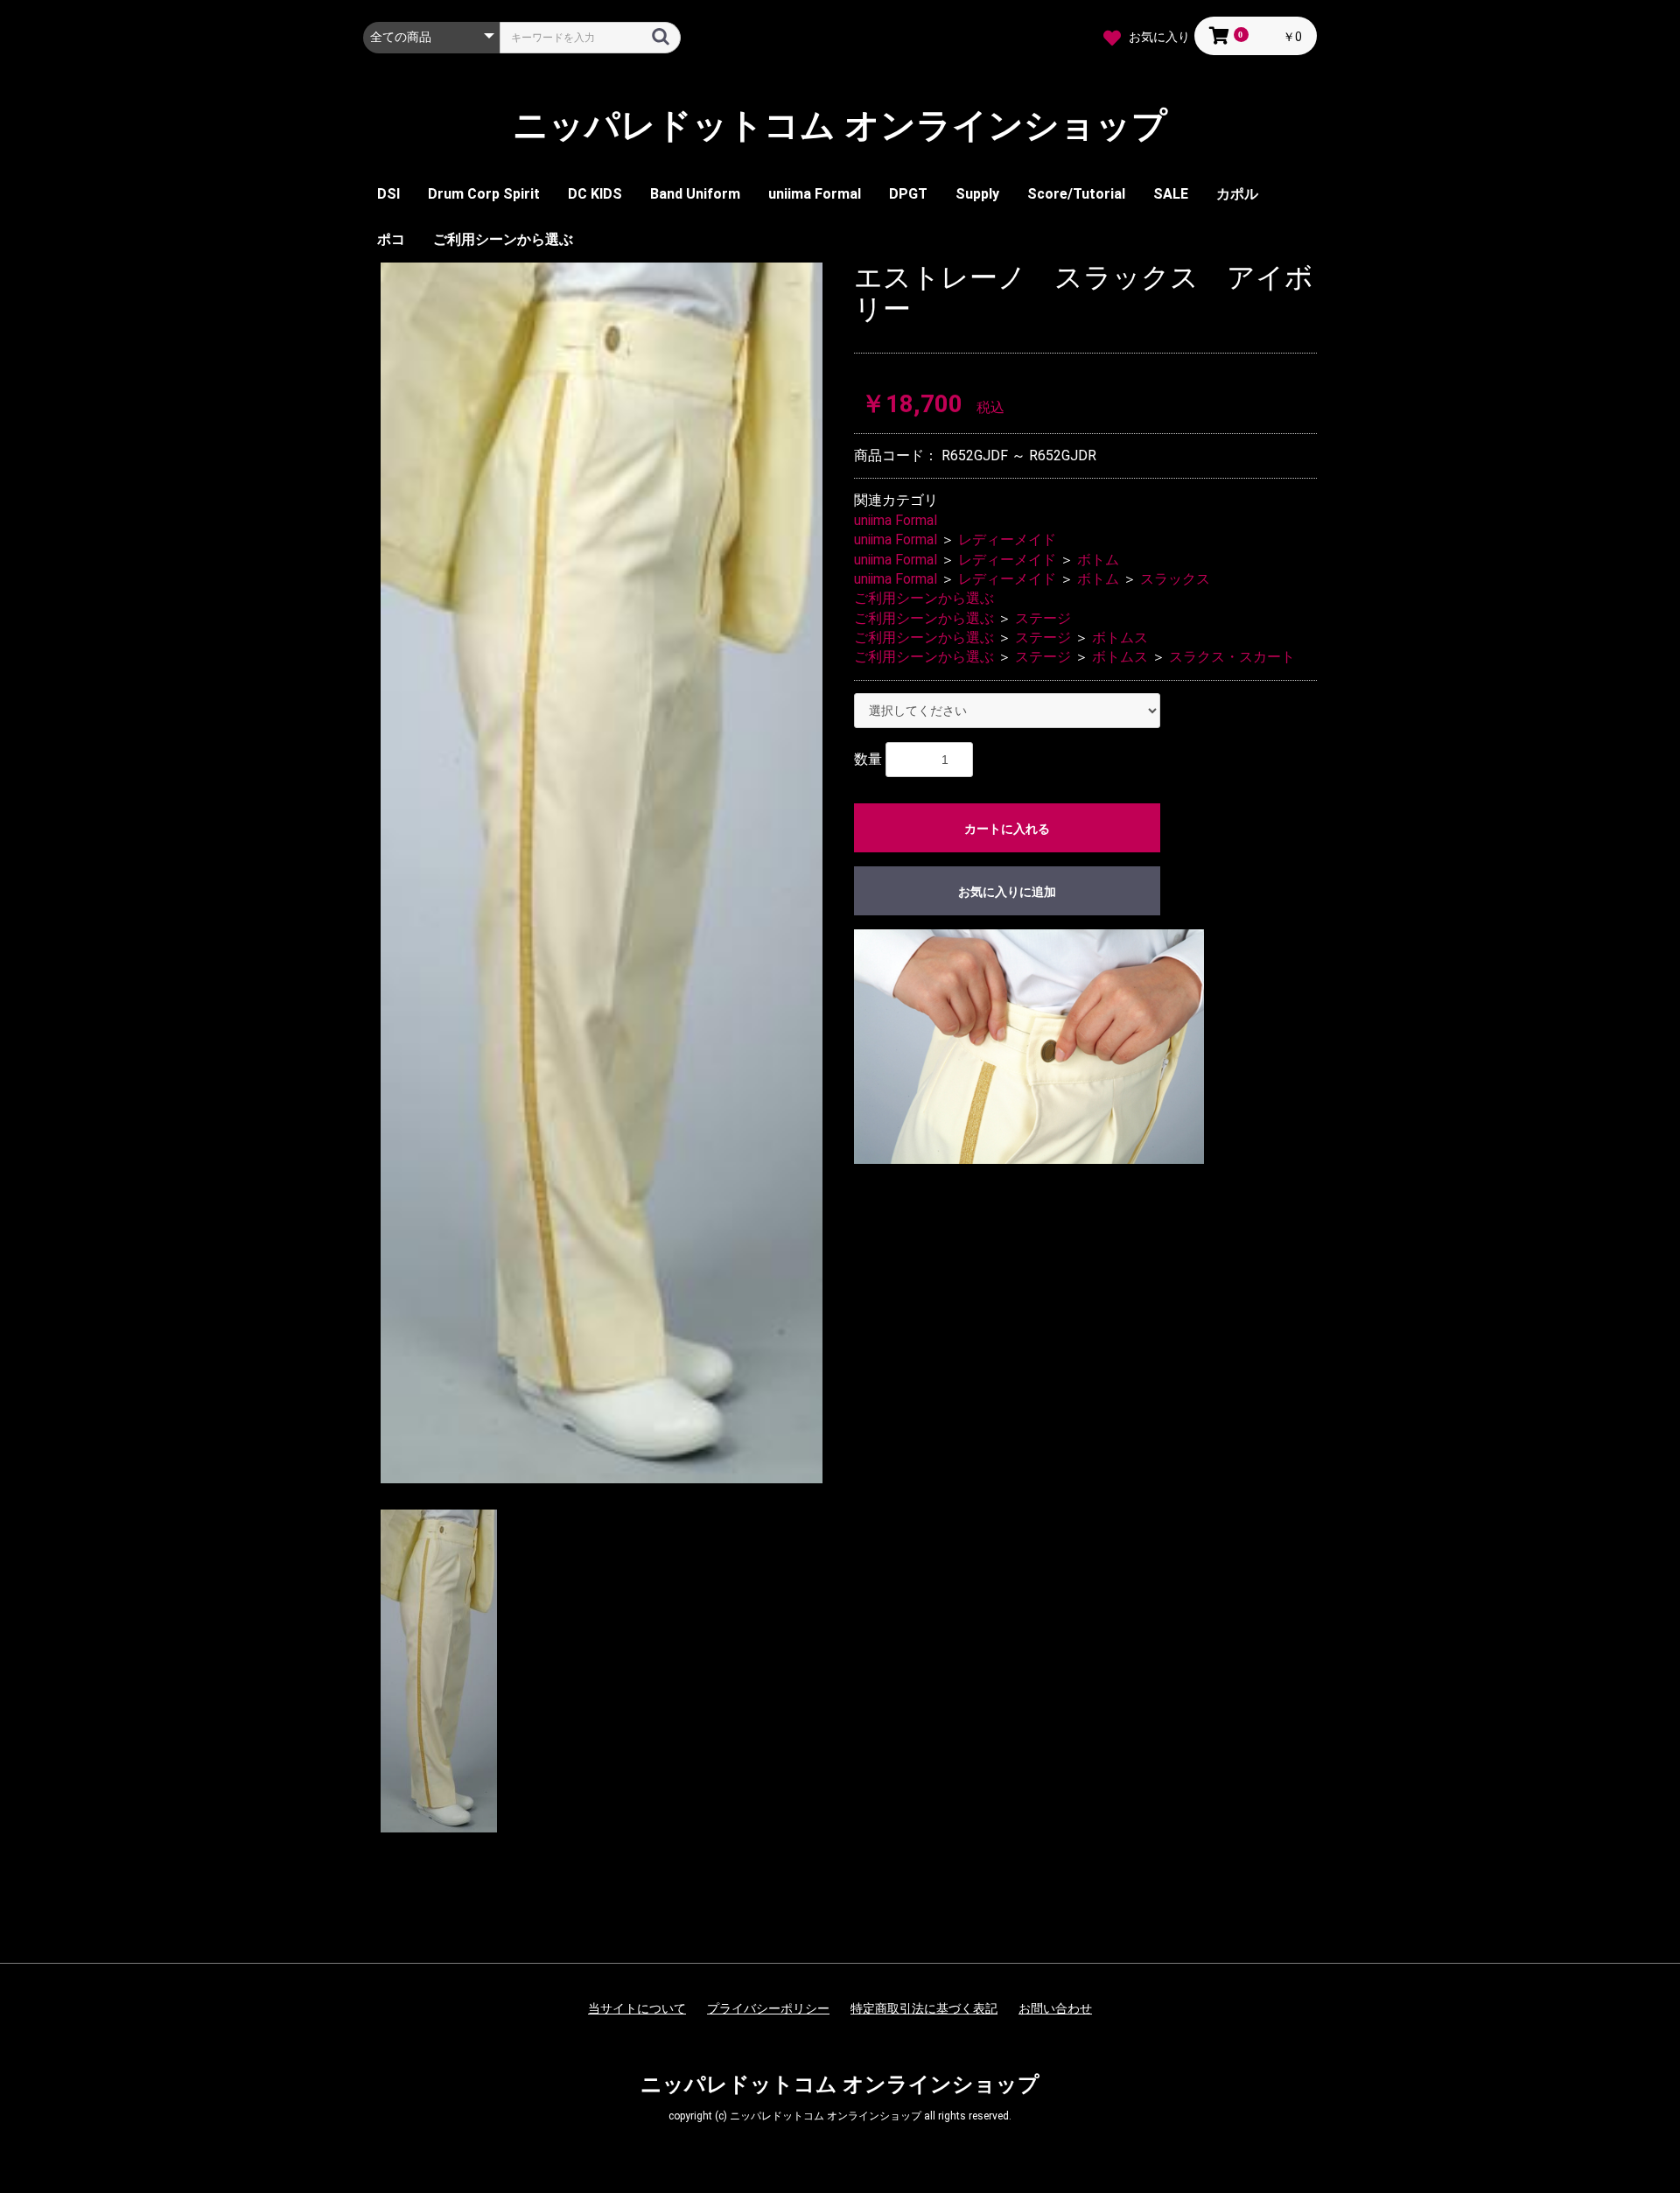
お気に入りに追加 (1007, 892)
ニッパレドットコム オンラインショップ (840, 126)
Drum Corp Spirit (484, 194)
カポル (1237, 194)
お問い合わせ (1055, 2008)
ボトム (1098, 560)
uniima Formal (815, 194)
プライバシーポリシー (768, 2008)
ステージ (1043, 618)
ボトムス (1120, 638)
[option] (602, 873)
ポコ (391, 239)
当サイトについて (637, 2008)
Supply (977, 194)
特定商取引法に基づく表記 (924, 2008)
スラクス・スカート (1232, 657)
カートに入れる (1007, 829)
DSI (388, 194)
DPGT (908, 194)
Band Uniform (695, 194)
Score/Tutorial (1076, 194)
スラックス (1175, 579)
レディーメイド (1007, 539)
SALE (1171, 194)
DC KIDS (595, 194)
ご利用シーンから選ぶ (503, 239)
